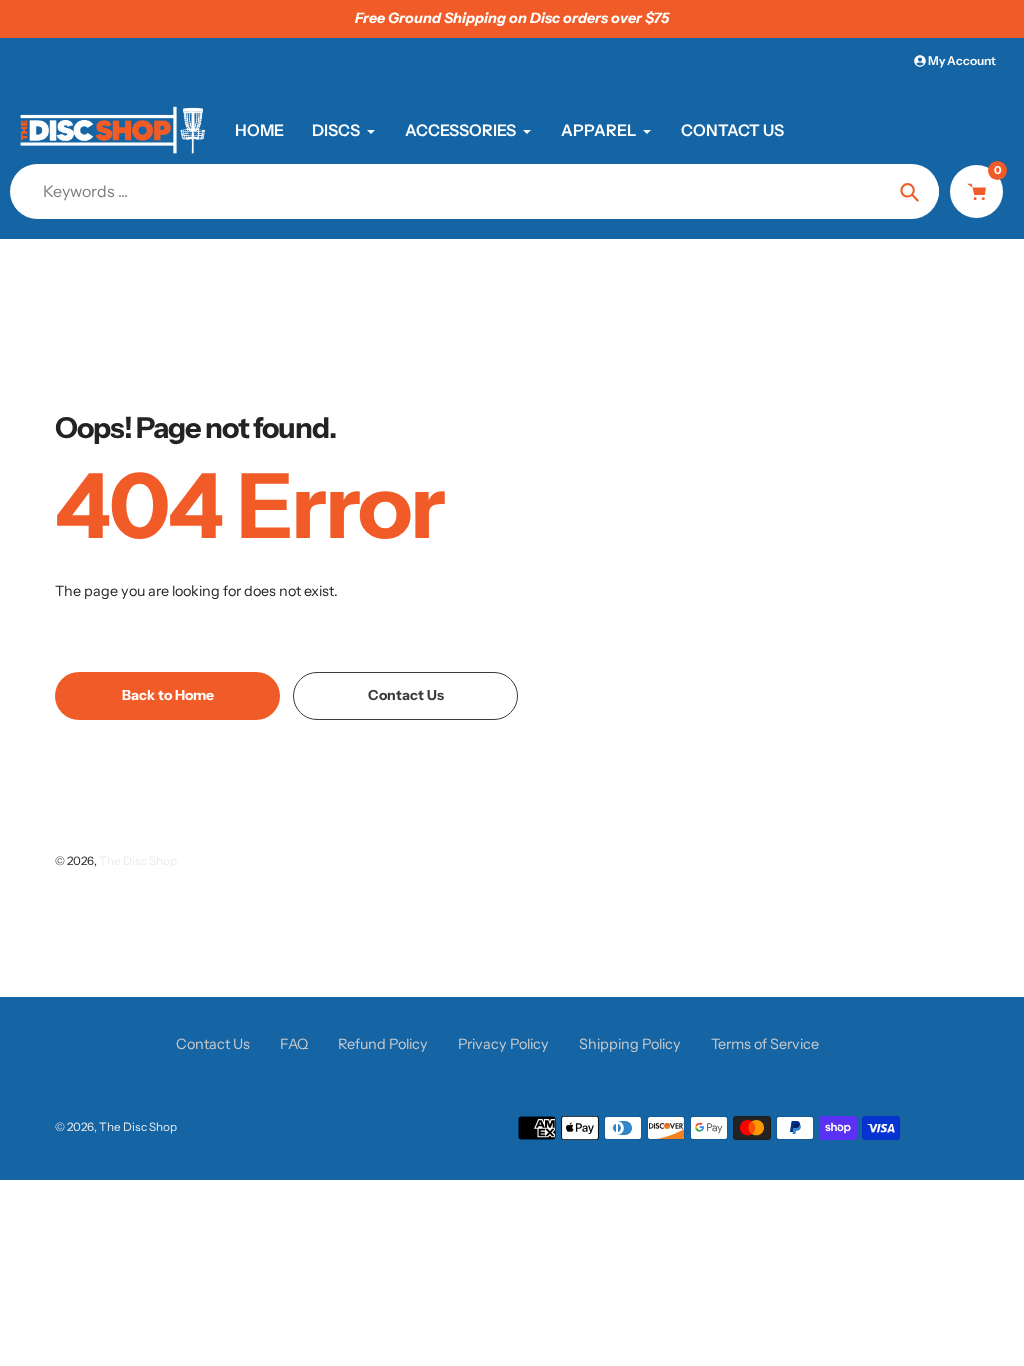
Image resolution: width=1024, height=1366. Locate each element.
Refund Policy (383, 1044)
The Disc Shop (138, 861)
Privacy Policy (503, 1044)
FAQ (294, 1044)
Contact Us (213, 1044)
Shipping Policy (630, 1044)
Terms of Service (765, 1044)
